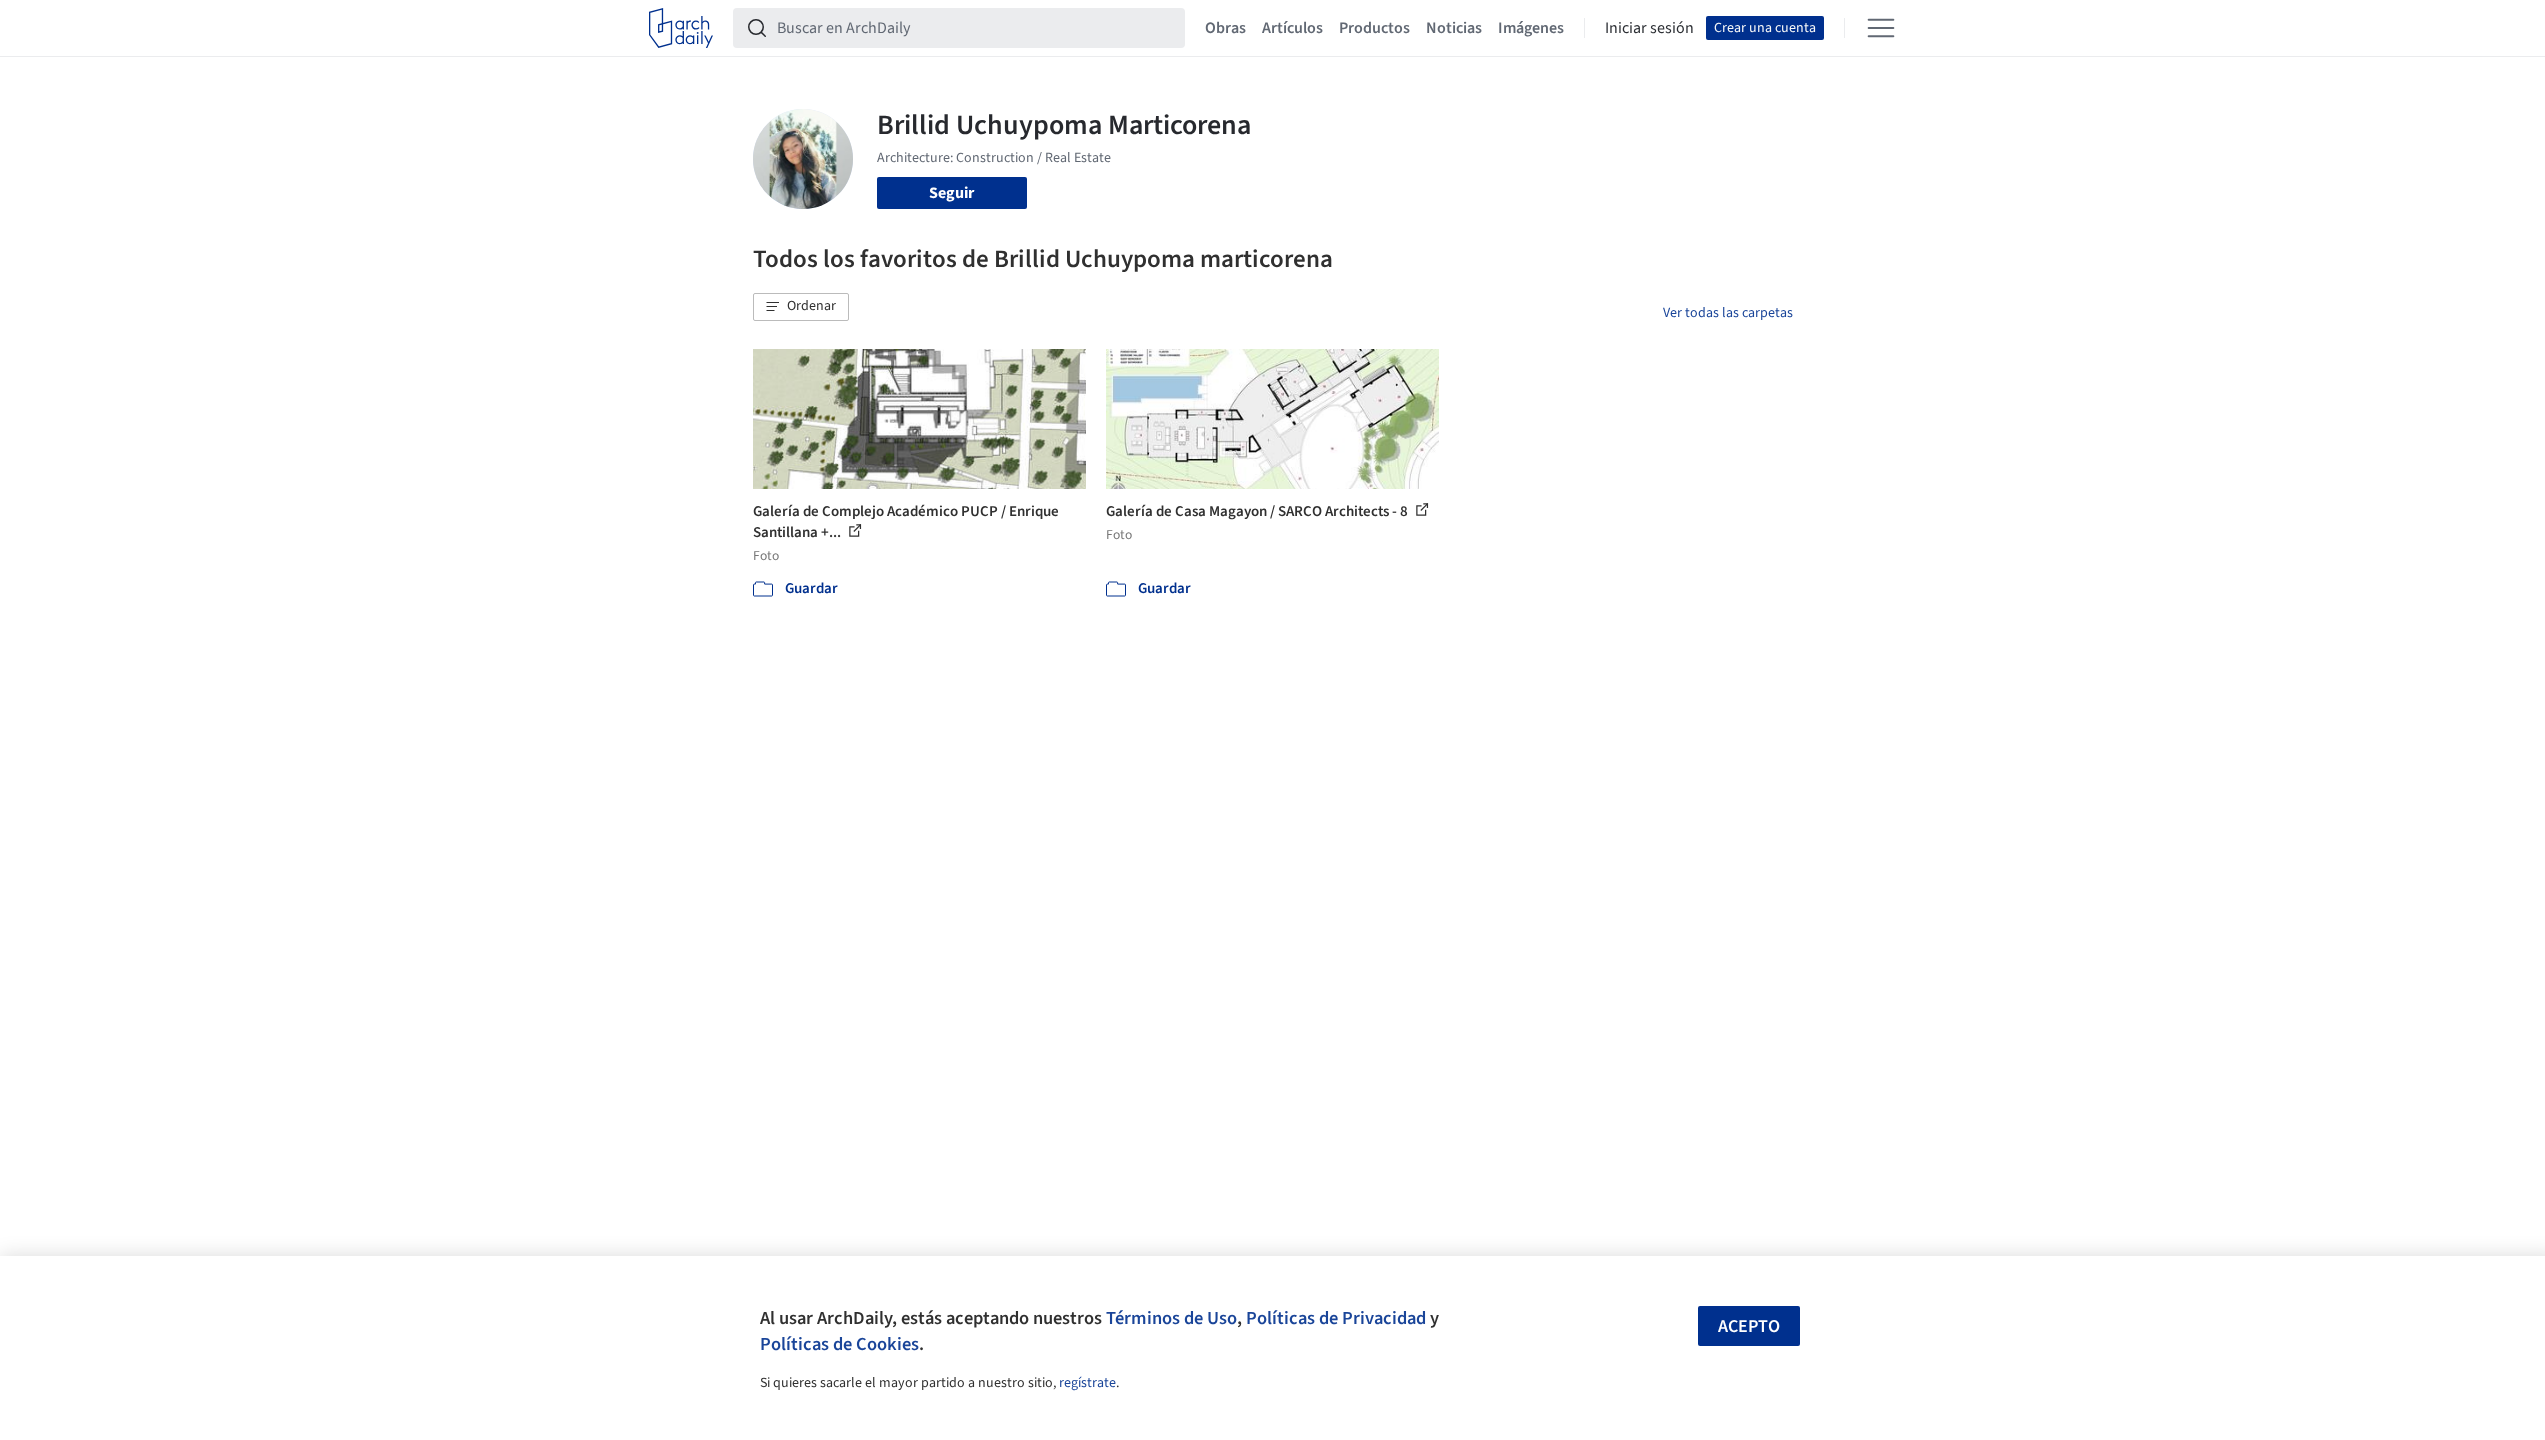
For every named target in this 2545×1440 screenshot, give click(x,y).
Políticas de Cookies (839, 1344)
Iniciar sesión (1649, 28)
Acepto (1749, 1326)
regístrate (1087, 1383)
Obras (1225, 28)
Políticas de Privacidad (1336, 1318)
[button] (801, 307)
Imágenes (1531, 28)
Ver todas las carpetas (1728, 313)
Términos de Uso (1171, 1318)
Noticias (1454, 28)
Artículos (1292, 28)
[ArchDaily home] (681, 28)
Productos (1374, 28)
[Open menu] (1881, 28)
